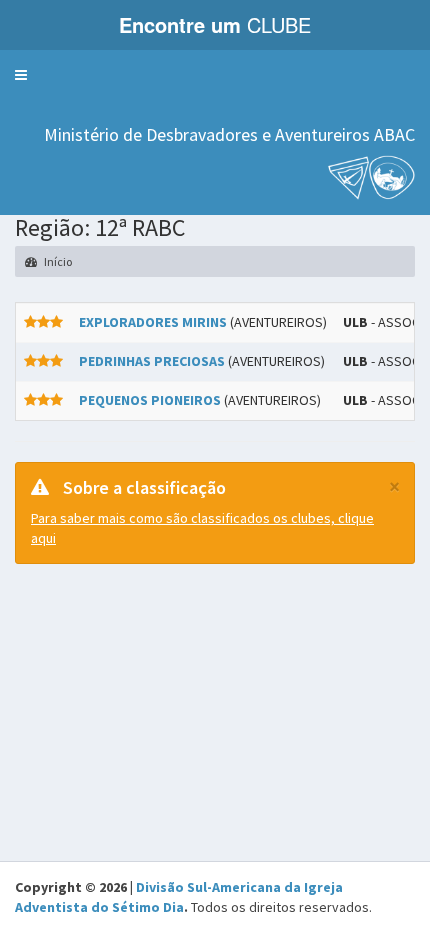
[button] (21, 75)
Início (57, 261)
